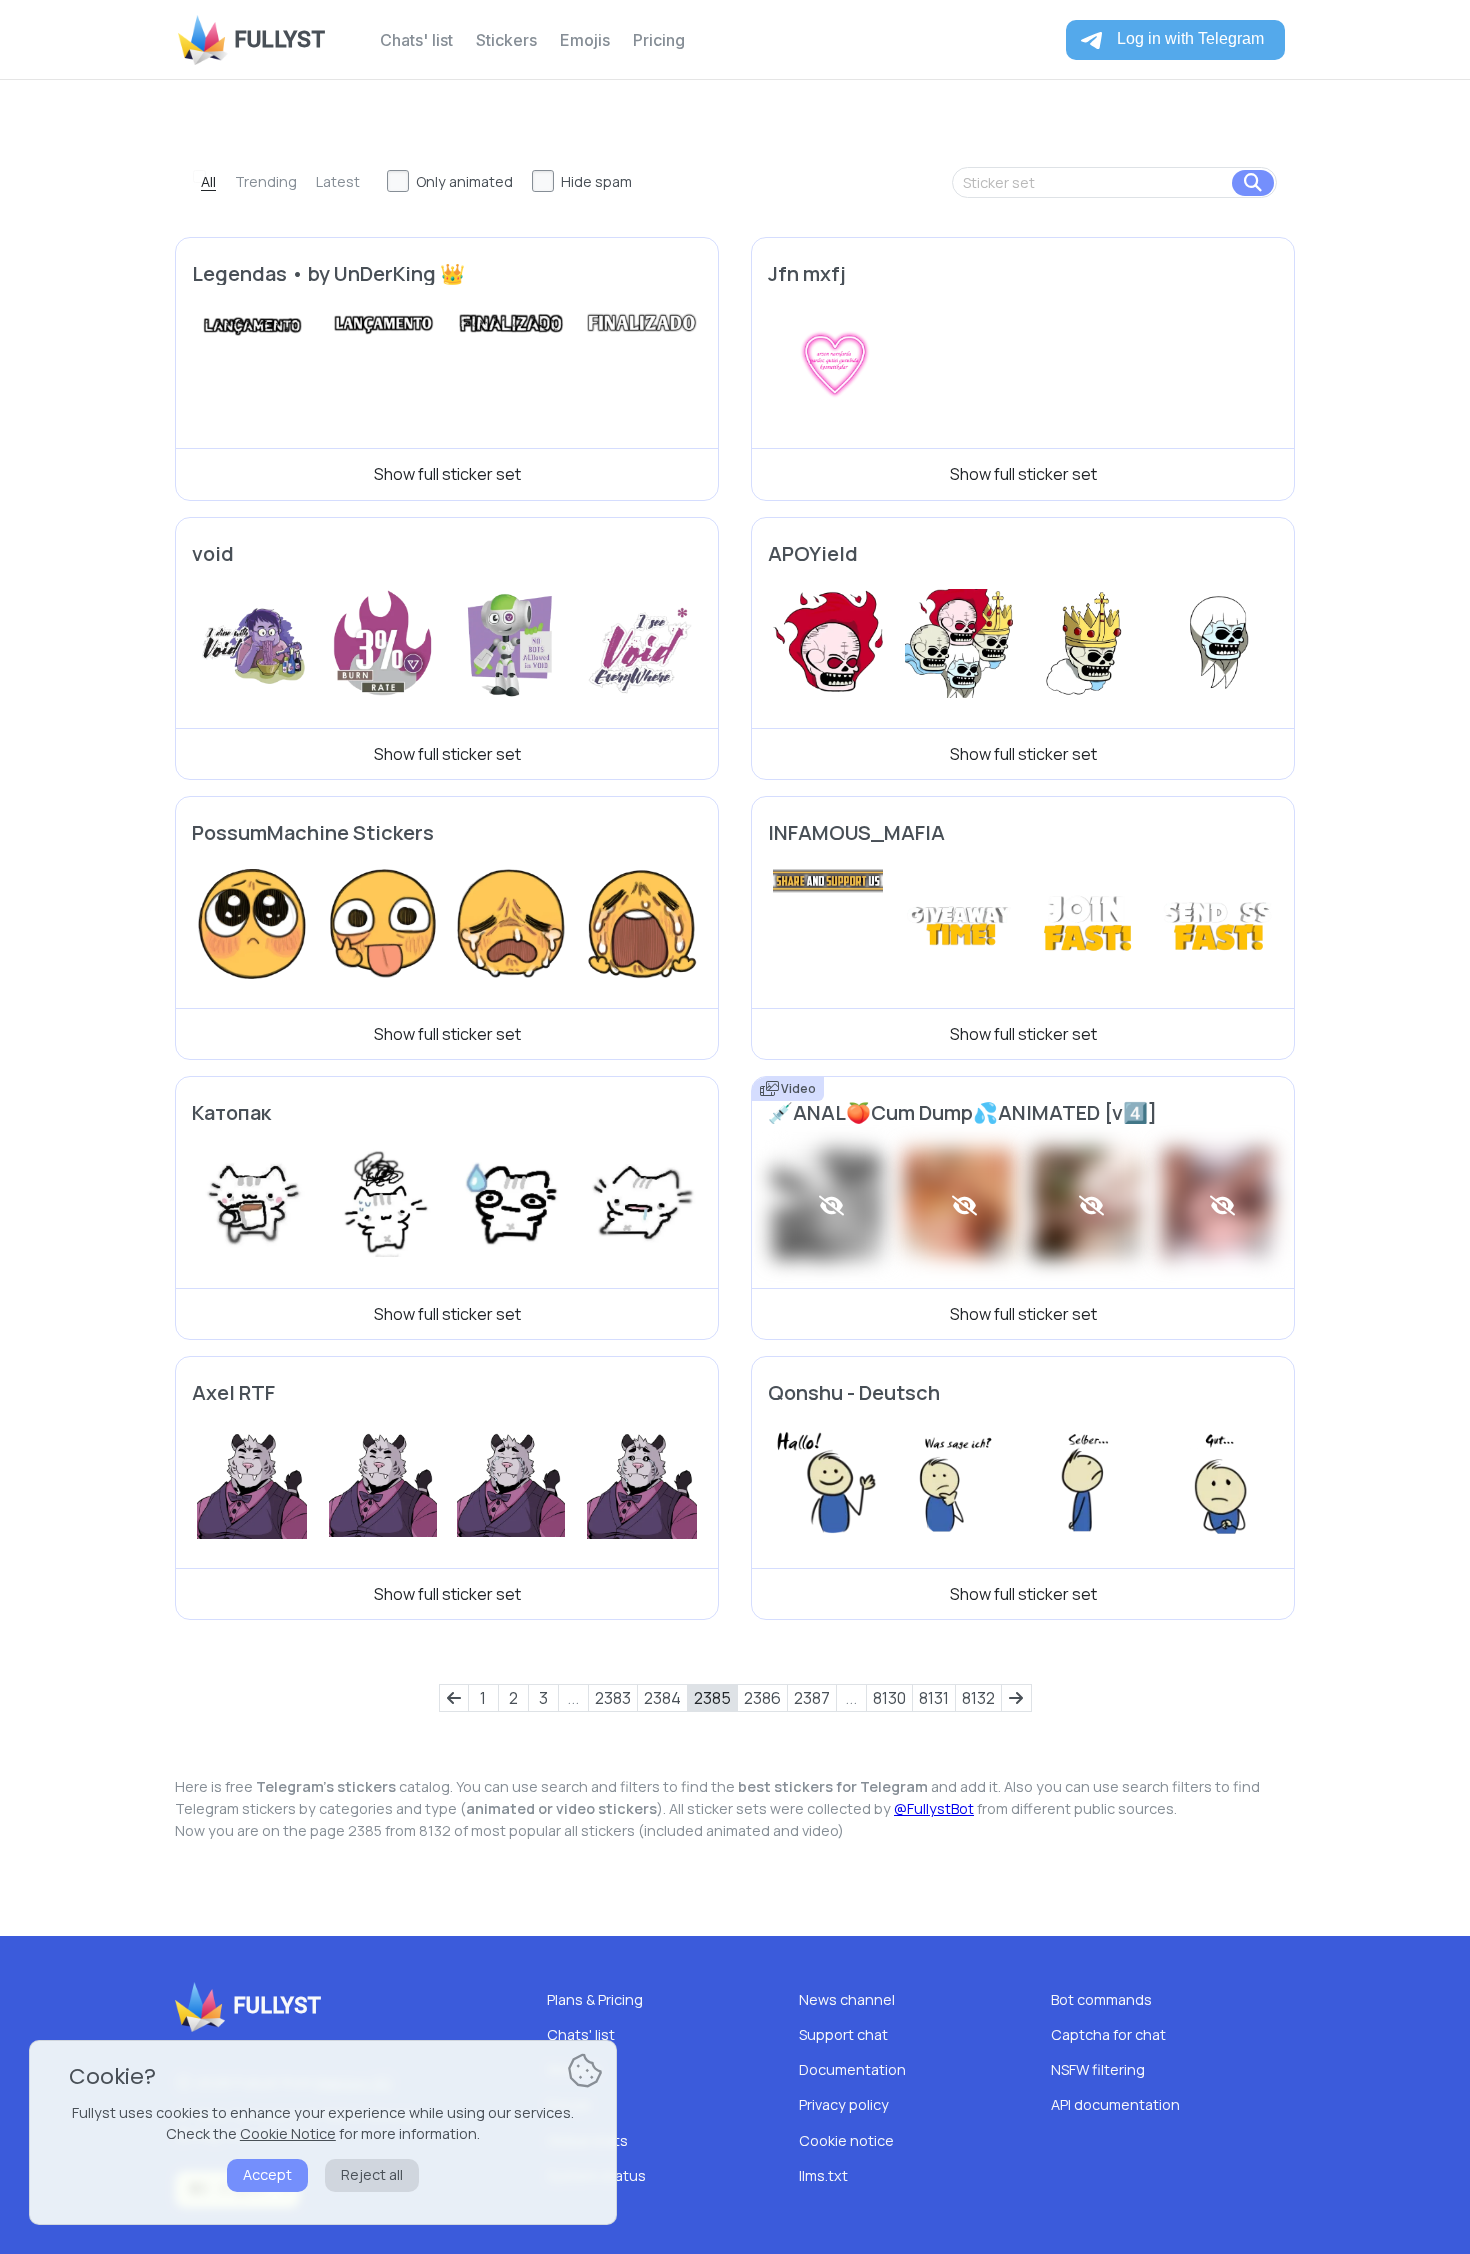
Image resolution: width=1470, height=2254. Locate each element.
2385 (712, 1698)
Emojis (585, 40)
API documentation (1115, 2104)
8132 (978, 1698)
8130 (889, 1698)
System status (596, 2175)
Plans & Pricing (595, 1999)
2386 (762, 1698)
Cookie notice (846, 2140)
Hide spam (596, 181)
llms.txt (823, 2175)
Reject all (372, 2174)
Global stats (587, 2140)
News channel (847, 1999)
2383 (613, 1698)
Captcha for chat (1108, 2034)
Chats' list (416, 40)
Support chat (843, 2034)
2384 (662, 1698)
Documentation (852, 2069)
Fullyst (279, 39)
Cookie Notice (288, 2133)
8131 (934, 1698)
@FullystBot (934, 1808)
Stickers (506, 40)
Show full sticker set (447, 474)
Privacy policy (844, 2104)
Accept (267, 2174)
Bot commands (1101, 1999)
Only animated (464, 181)
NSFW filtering (1098, 2069)
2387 (812, 1698)
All (208, 181)
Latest (338, 181)
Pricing (659, 40)
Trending (266, 181)
